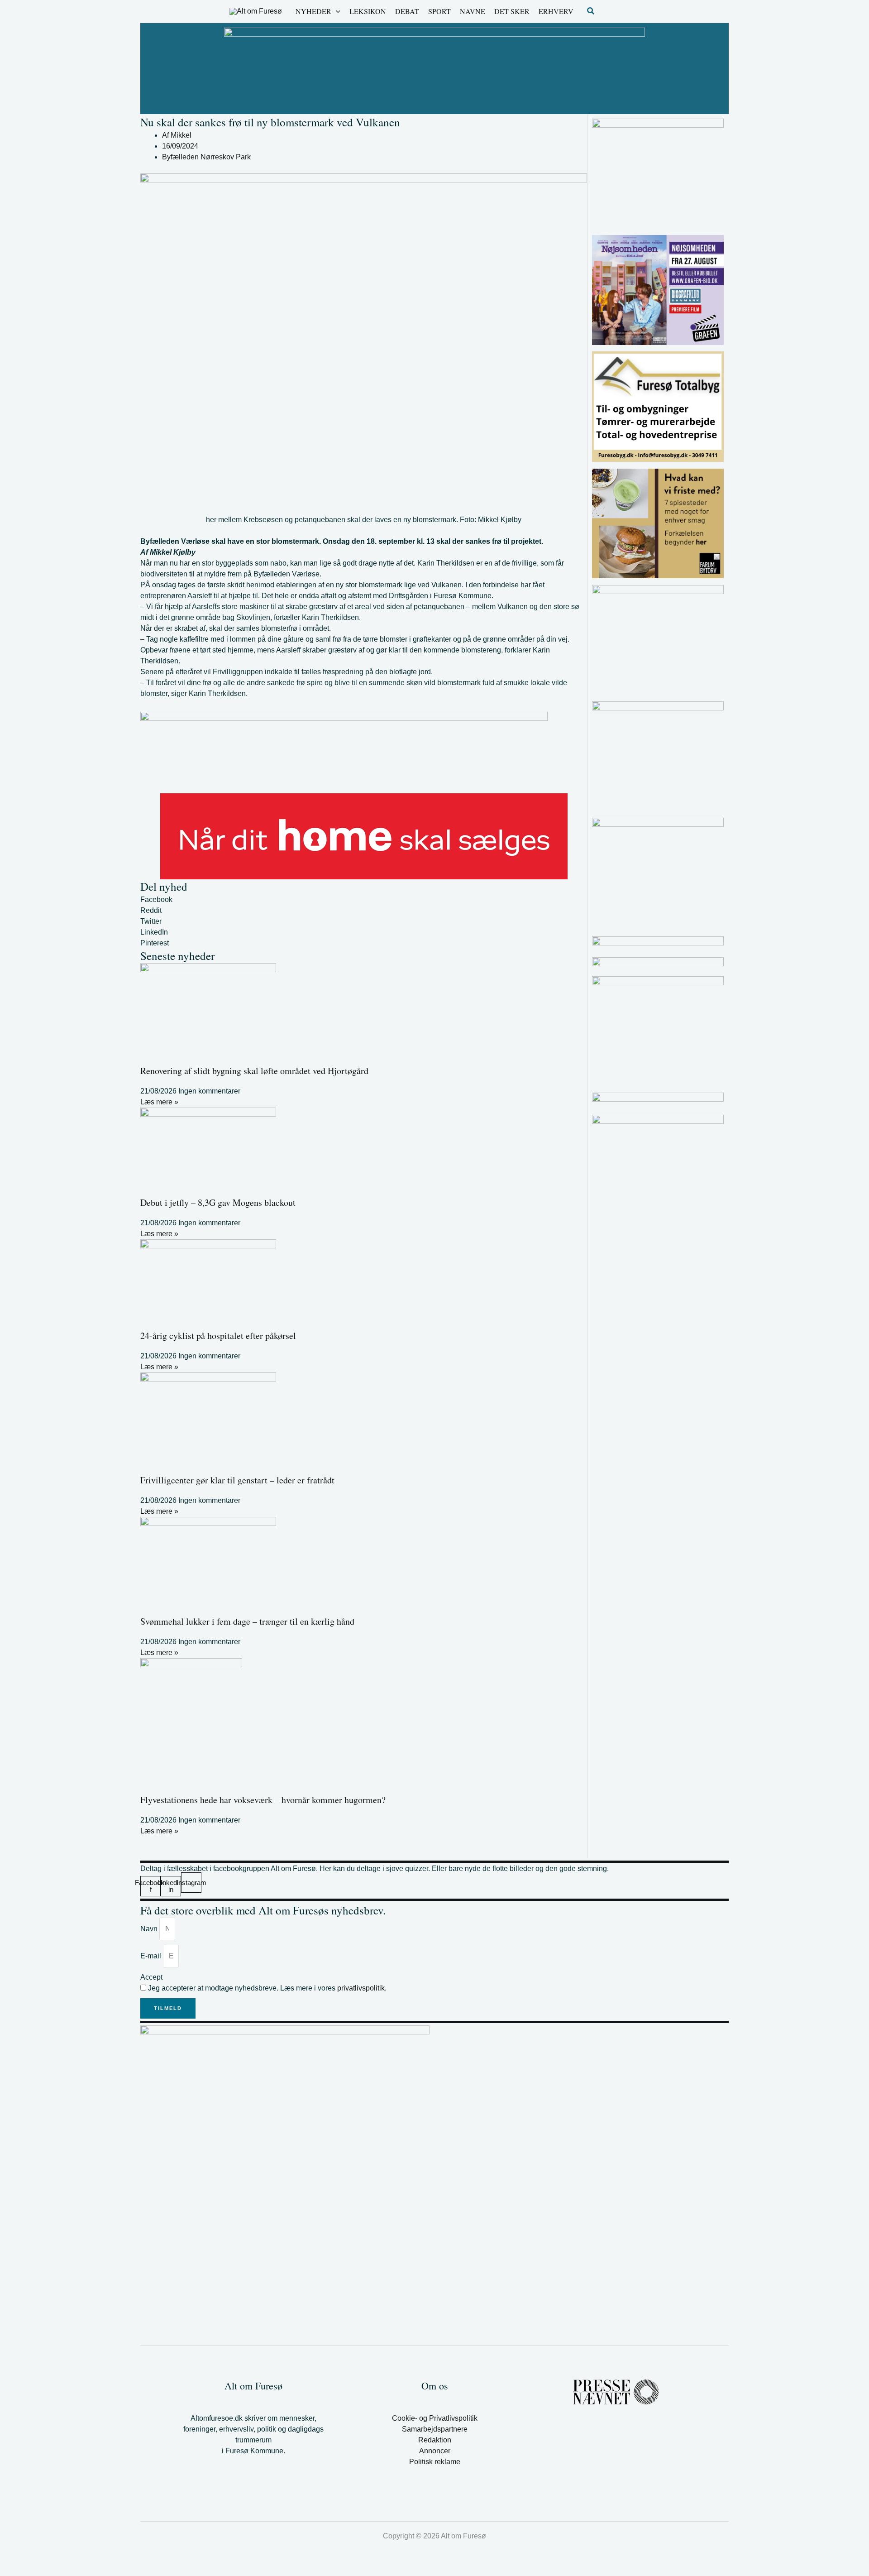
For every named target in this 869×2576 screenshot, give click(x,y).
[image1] (658, 941)
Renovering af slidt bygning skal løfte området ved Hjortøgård (254, 1071)
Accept (151, 1977)
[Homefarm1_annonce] (658, 1031)
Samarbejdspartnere (435, 2429)
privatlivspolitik (361, 1988)
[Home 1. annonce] (364, 836)
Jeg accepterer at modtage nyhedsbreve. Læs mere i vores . (267, 1988)
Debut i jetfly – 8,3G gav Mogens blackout (218, 1202)
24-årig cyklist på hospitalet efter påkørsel (218, 1336)
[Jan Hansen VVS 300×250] (658, 756)
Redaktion (435, 2440)
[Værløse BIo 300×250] (658, 962)
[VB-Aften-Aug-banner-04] (434, 68)
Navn (150, 1929)
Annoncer (435, 2451)
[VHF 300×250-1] (658, 1169)
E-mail (152, 1956)
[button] (336, 11)
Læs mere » (159, 1102)
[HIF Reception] (658, 1100)
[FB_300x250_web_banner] (658, 523)
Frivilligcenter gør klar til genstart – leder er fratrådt (237, 1480)
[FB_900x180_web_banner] (344, 752)
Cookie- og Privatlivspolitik (435, 2418)
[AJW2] (658, 872)
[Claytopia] (658, 639)
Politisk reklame (435, 2462)
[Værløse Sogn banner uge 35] (658, 173)
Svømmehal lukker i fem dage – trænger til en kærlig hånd (247, 1621)
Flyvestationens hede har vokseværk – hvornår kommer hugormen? (263, 1800)
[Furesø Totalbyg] (658, 406)
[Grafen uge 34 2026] (658, 290)
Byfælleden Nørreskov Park (206, 157)
